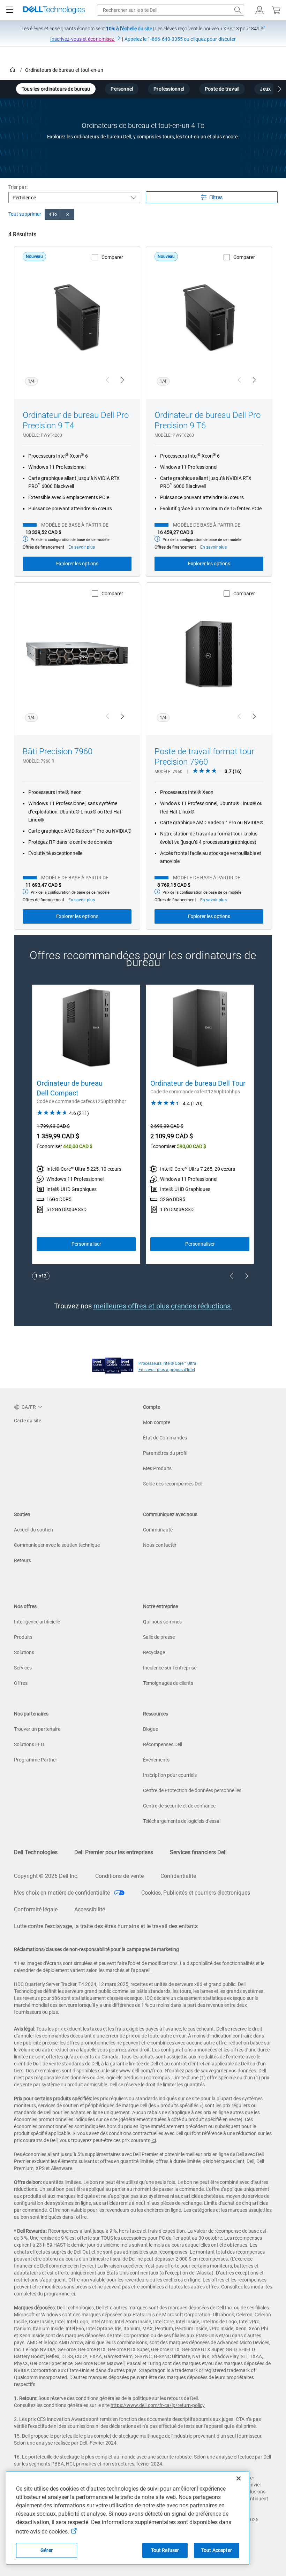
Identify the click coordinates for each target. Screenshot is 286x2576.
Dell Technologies (36, 1852)
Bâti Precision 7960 (58, 751)
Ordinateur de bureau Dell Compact (70, 1088)
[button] (259, 10)
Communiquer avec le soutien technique (57, 1545)
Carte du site (28, 1421)
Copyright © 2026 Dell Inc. (46, 1876)
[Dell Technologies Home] (54, 10)
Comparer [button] (112, 257)
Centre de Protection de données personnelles (192, 1790)
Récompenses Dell (163, 1744)
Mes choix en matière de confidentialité (63, 1893)
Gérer (47, 2550)
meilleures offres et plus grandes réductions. (163, 1306)
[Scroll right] (280, 90)
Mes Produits (157, 1468)
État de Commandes (165, 1438)
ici (154, 2140)
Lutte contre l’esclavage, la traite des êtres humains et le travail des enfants (106, 1926)
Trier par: (18, 187)
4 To (53, 214)
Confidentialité (178, 1876)
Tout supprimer (25, 214)
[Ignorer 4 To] (68, 214)
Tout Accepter (217, 2550)
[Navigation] (10, 10)
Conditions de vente (119, 1876)
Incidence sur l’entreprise (170, 1668)
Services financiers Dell (198, 1852)
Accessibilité (90, 1909)
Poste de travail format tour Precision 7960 (204, 757)
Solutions (24, 1652)
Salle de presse (159, 1637)
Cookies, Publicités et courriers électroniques (196, 1893)
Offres (21, 1683)
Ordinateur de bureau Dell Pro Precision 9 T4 (76, 420)
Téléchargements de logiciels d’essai (182, 1821)
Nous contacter (160, 1545)
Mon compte (157, 1422)
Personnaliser (86, 1244)
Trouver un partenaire (37, 1729)
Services (23, 1668)
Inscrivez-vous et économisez (83, 39)
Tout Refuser (165, 2550)
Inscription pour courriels (170, 1775)
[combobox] (171, 10)
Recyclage (154, 1652)
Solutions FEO (29, 1744)
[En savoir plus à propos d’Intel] (113, 1364)
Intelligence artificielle (37, 1622)
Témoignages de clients (168, 1683)
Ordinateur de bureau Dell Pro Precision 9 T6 (208, 420)
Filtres (216, 197)
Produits (23, 1637)
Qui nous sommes (162, 1622)
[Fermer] (239, 2478)
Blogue (150, 1729)
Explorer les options (77, 564)
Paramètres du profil (165, 1453)
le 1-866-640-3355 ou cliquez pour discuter (180, 39)
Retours (22, 1560)
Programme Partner (36, 1760)
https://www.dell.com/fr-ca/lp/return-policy (158, 2405)
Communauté (158, 1530)
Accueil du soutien (33, 1530)
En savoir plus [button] (82, 547)
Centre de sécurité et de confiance (179, 1806)
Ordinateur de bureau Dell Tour (198, 1083)
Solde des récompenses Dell (173, 1484)
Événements (156, 1760)
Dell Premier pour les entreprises (114, 1852)
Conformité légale (36, 1909)
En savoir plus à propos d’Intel (167, 1370)
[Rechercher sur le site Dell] (238, 10)
